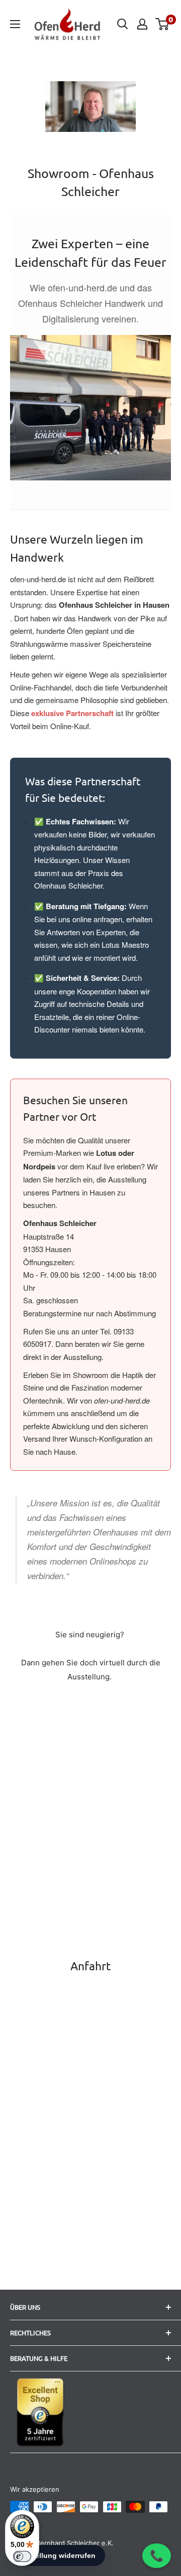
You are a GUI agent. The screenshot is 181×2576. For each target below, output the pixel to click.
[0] (163, 24)
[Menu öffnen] (15, 24)
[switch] (22, 2556)
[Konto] (142, 24)
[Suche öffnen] (123, 24)
